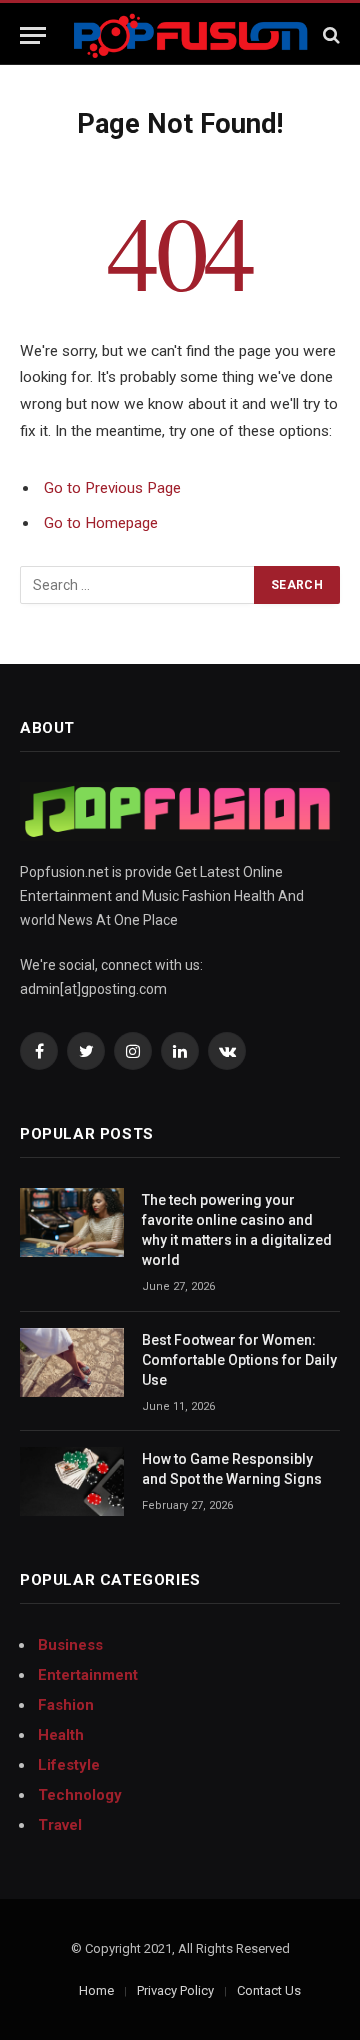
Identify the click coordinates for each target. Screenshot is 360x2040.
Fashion (66, 1705)
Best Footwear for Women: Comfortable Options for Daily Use (239, 1360)
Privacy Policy (175, 1990)
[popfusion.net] (190, 35)
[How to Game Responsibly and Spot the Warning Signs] (72, 1481)
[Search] (329, 35)
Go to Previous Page (112, 488)
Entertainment (88, 1675)
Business (70, 1645)
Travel (60, 1825)
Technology (80, 1795)
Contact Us (269, 1990)
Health (61, 1735)
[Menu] (33, 35)
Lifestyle (69, 1765)
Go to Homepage (101, 523)
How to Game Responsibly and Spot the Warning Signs (232, 1469)
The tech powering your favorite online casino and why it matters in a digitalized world (237, 1230)
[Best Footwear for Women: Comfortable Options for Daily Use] (72, 1362)
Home (96, 1990)
